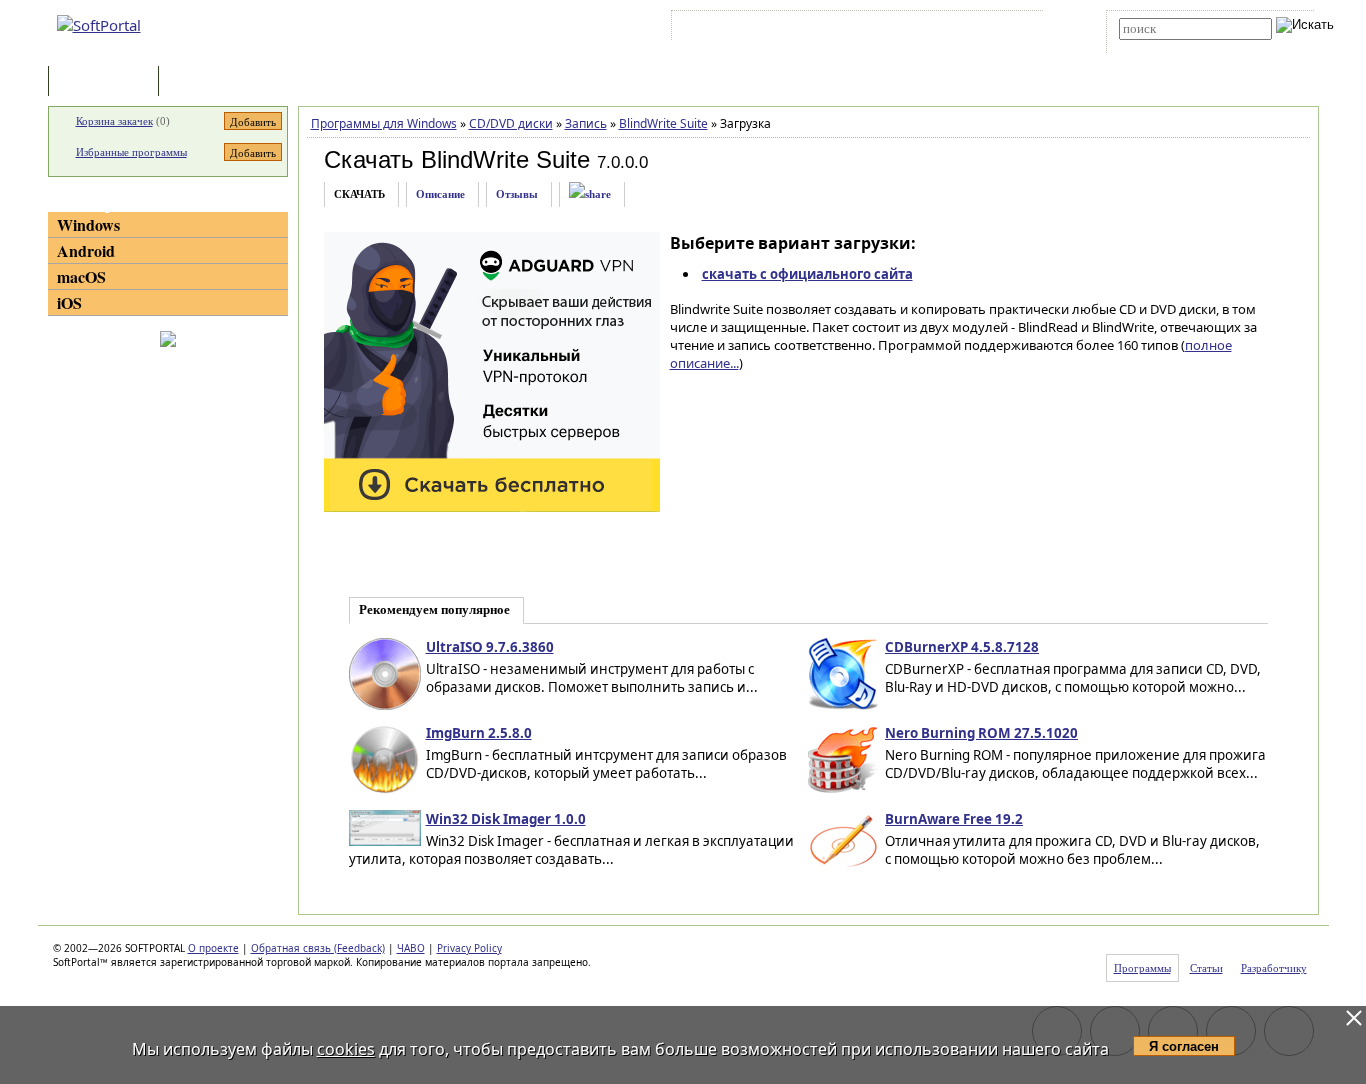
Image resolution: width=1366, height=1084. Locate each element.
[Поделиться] (590, 194)
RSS (1013, 29)
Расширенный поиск (1174, 46)
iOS (69, 302)
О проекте (213, 948)
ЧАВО (411, 948)
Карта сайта (952, 29)
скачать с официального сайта (807, 274)
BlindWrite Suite (663, 123)
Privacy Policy (469, 948)
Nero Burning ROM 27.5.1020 (981, 733)
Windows (88, 224)
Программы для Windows (384, 123)
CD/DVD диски (511, 123)
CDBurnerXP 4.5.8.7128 (962, 647)
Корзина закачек (114, 121)
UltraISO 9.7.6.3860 (490, 647)
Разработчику (1274, 968)
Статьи (207, 82)
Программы (108, 82)
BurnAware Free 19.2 (954, 819)
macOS (81, 276)
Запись (586, 123)
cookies (346, 1049)
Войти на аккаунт (736, 29)
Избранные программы (131, 152)
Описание (440, 194)
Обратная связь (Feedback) (318, 948)
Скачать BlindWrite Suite (457, 159)
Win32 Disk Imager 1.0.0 (506, 819)
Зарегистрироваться (849, 29)
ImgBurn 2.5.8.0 (479, 733)
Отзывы (517, 194)
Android (86, 250)
